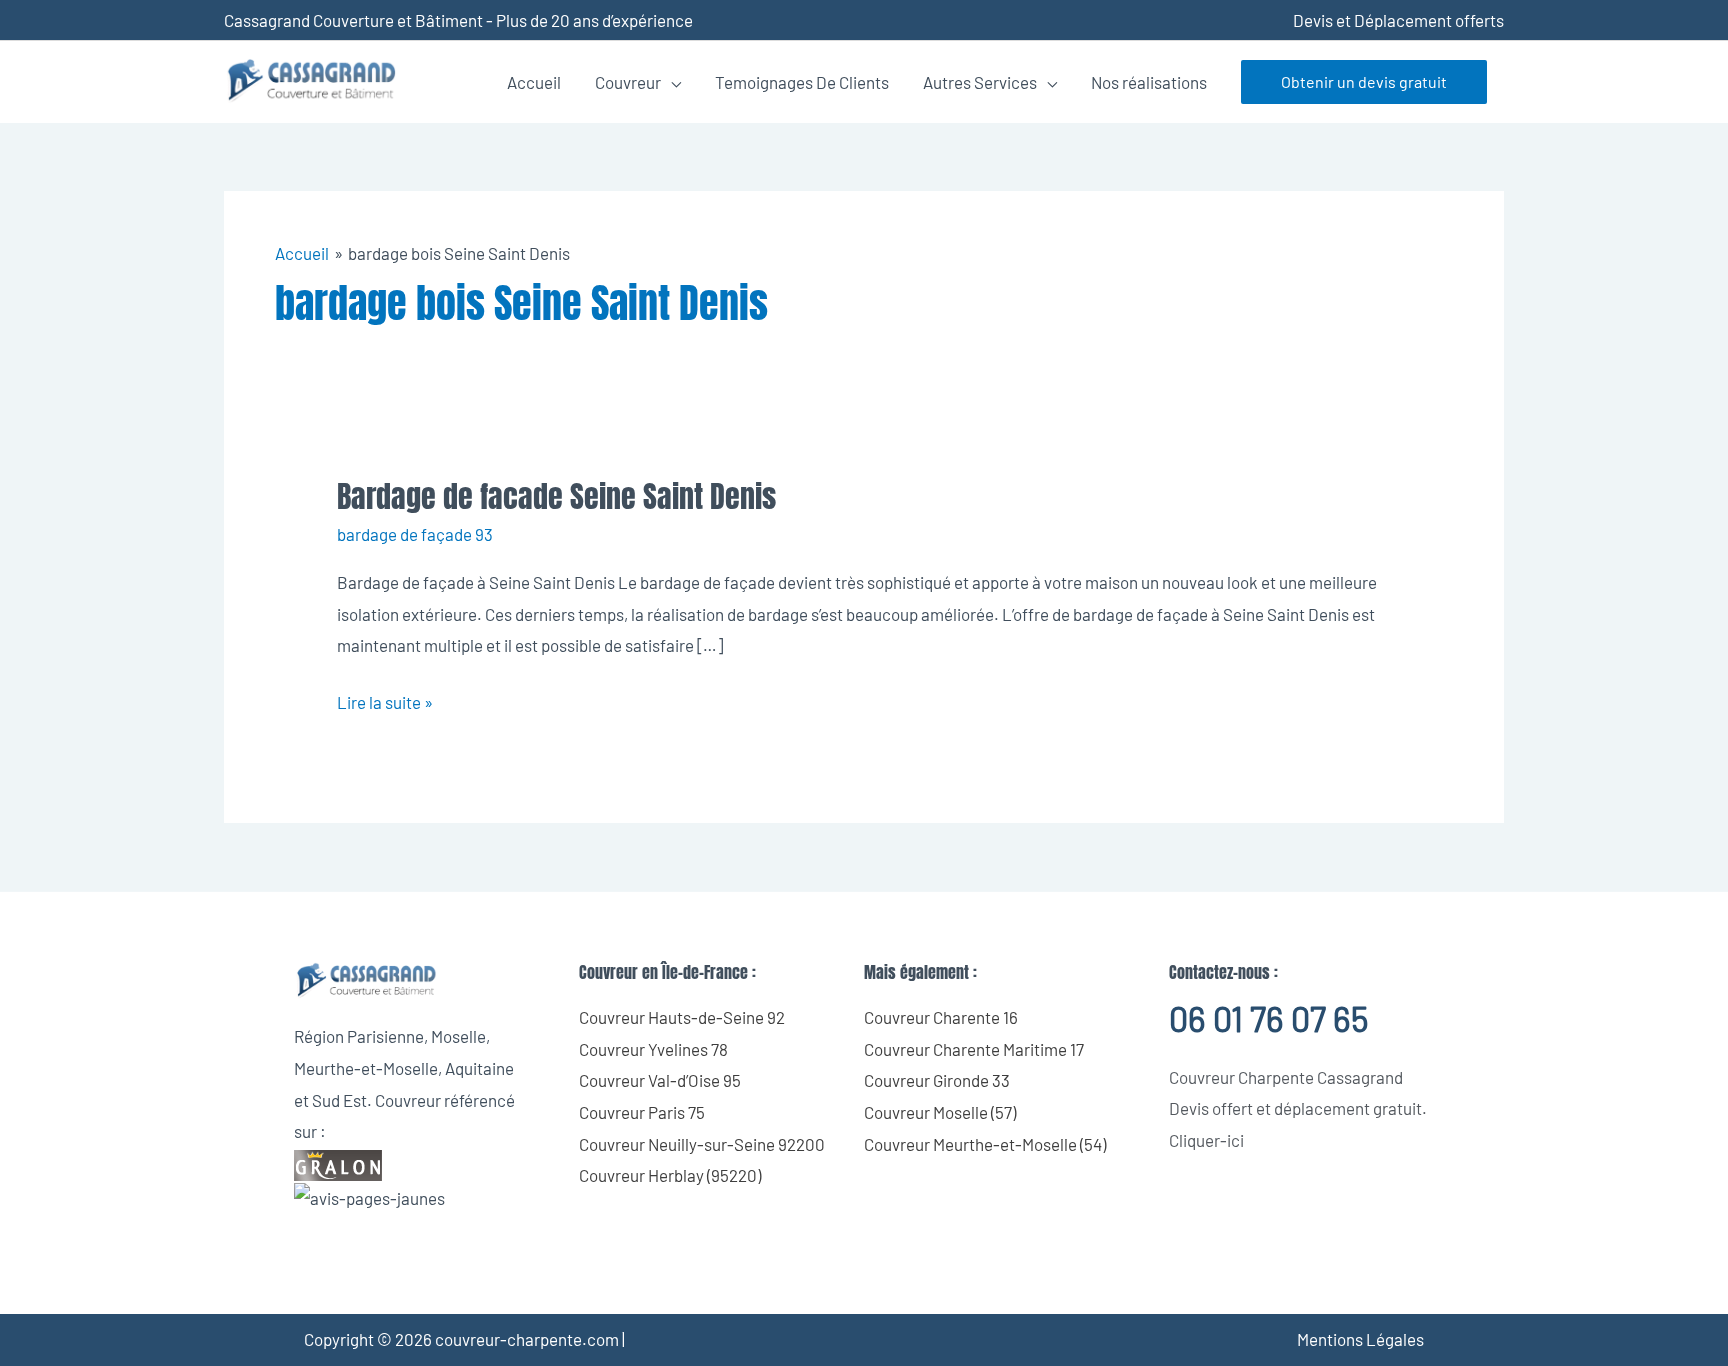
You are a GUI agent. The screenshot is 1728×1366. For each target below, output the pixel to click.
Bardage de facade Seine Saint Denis (556, 496)
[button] (1364, 82)
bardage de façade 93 (415, 534)
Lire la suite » (385, 699)
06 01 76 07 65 (1268, 1018)
